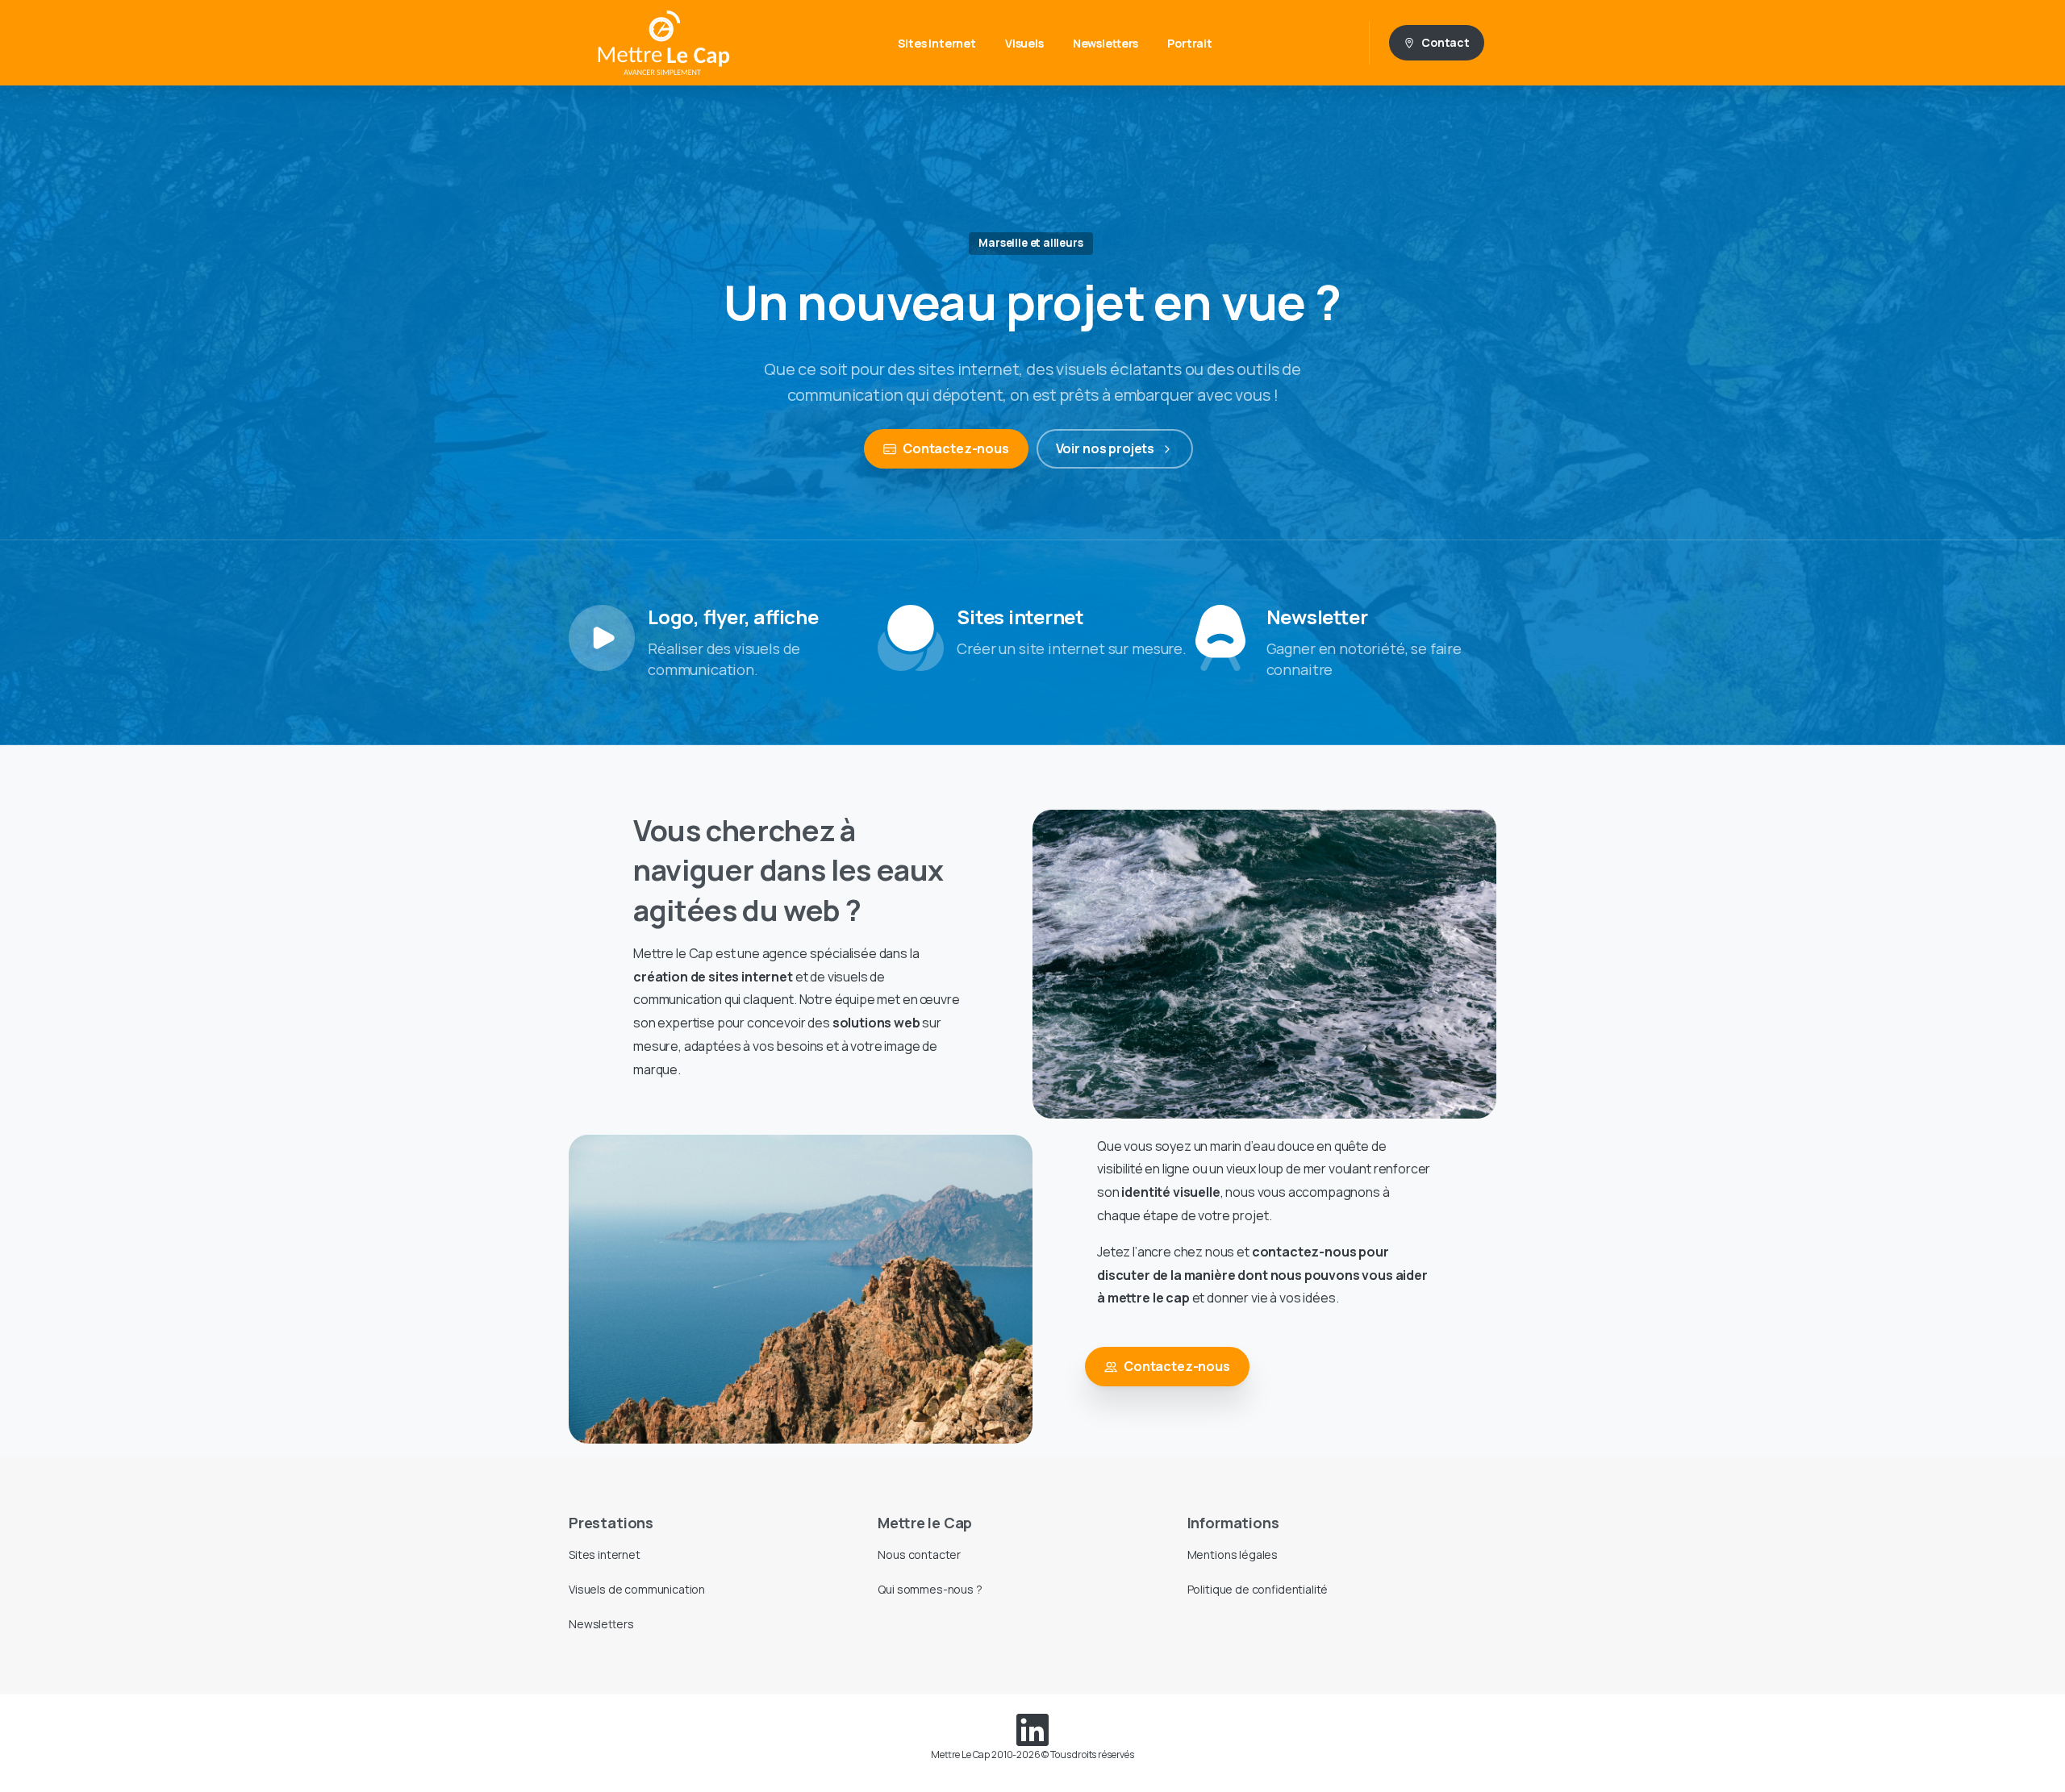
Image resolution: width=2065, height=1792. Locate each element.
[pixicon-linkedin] (1032, 1728)
